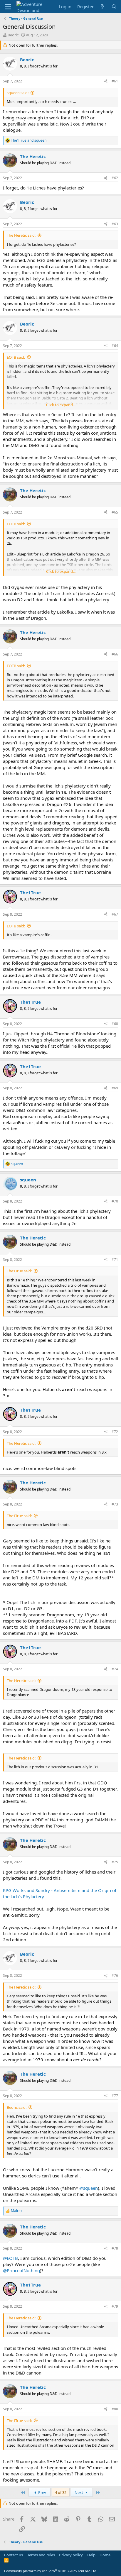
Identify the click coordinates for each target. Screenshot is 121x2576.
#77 (115, 2096)
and (29, 140)
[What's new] (102, 7)
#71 (115, 1260)
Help (91, 2555)
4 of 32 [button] (61, 2492)
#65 (115, 512)
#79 (115, 2306)
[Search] (114, 7)
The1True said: (19, 1271)
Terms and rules (41, 2555)
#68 (115, 1024)
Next (79, 2492)
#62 (115, 178)
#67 (115, 914)
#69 (115, 1088)
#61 (115, 81)
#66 (115, 654)
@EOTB (10, 2258)
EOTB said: (16, 357)
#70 (115, 1201)
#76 (115, 1975)
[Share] (106, 81)
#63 (115, 224)
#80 (115, 2409)
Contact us (14, 2555)
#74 (115, 1669)
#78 (115, 2248)
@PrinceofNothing (21, 2270)
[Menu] (8, 7)
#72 (115, 1432)
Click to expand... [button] (61, 405)
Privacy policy (71, 2555)
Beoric (13, 35)
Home (105, 2555)
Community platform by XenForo (51, 2571)
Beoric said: (17, 2107)
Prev (42, 2492)
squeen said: (18, 93)
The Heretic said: (21, 235)
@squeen (89, 2188)
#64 (115, 346)
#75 (115, 1862)
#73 (115, 1504)
